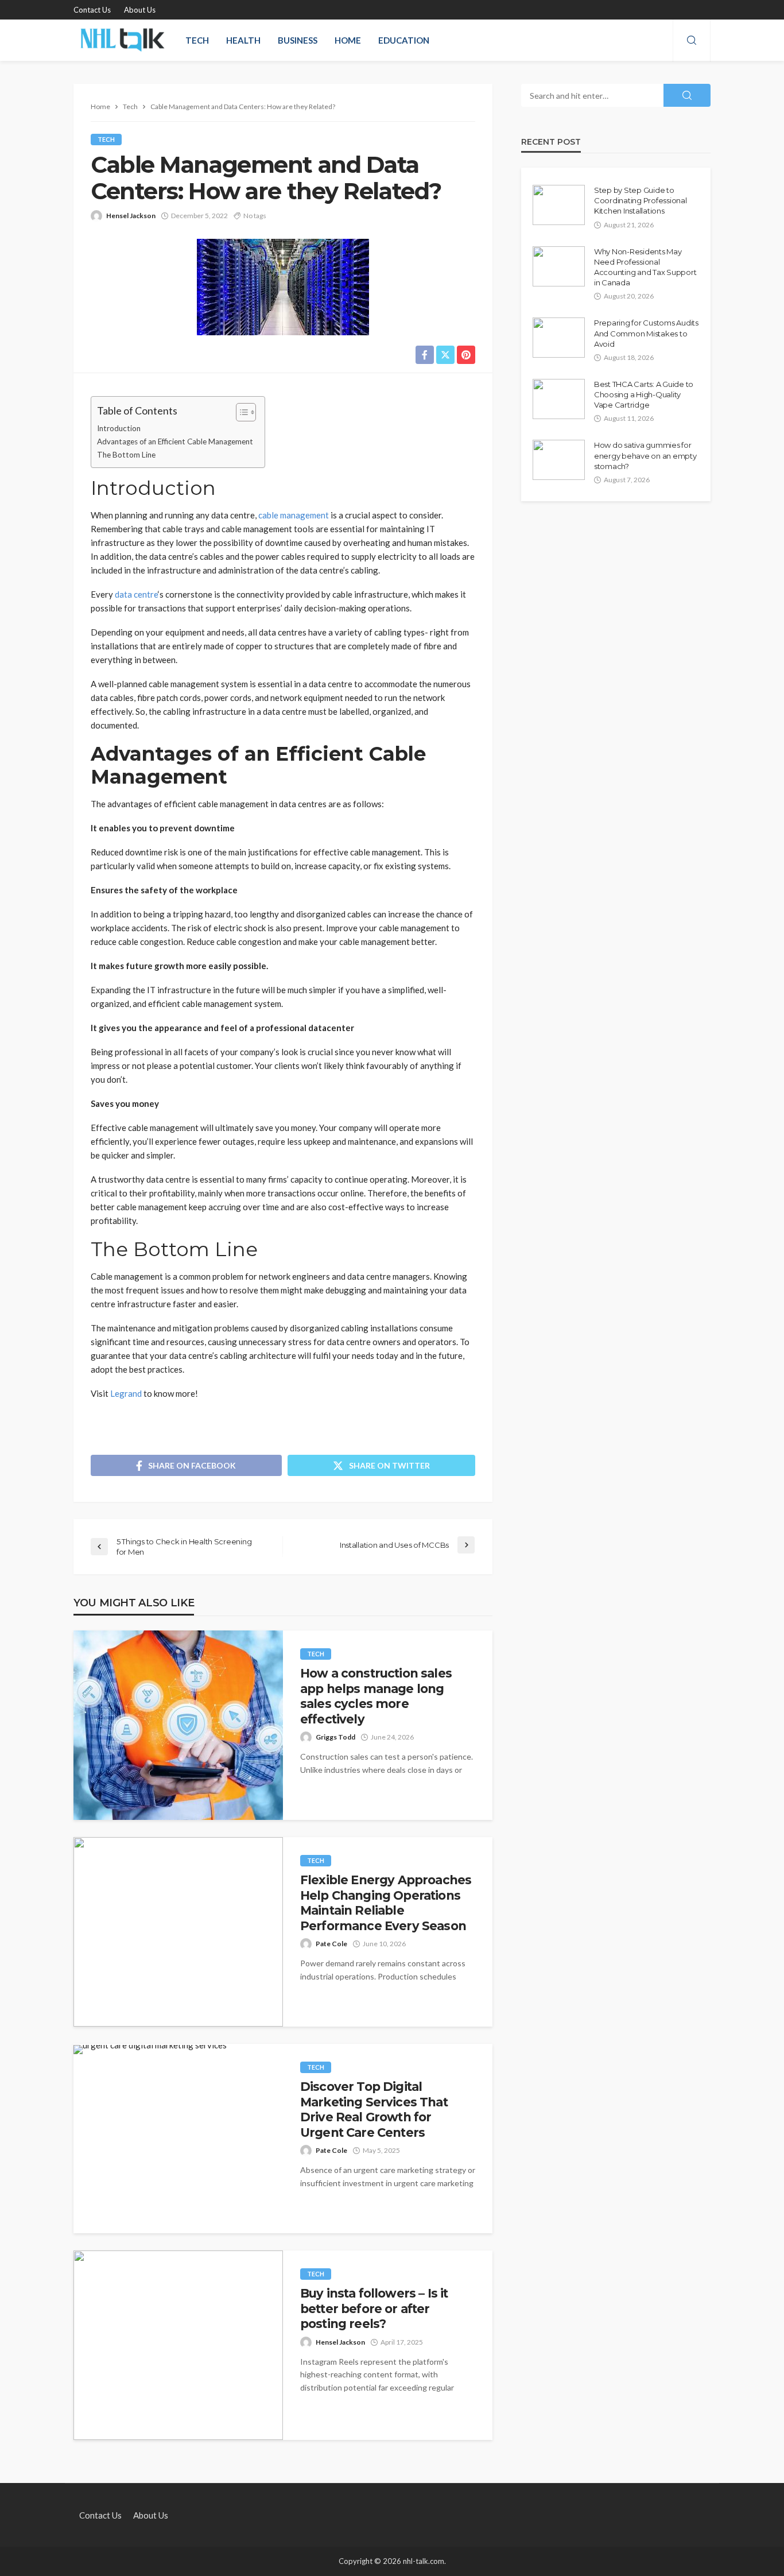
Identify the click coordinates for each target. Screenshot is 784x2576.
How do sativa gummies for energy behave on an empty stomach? (645, 455)
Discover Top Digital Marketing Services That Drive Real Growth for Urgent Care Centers (374, 2109)
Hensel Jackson (131, 216)
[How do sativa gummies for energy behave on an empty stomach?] (559, 460)
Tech (197, 40)
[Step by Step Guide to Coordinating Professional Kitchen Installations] (559, 205)
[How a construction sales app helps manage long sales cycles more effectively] (178, 1725)
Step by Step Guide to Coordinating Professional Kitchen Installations (641, 200)
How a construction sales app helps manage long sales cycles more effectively (376, 1696)
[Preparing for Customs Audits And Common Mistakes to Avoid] (559, 338)
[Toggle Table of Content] (240, 412)
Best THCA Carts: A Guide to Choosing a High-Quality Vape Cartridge (644, 394)
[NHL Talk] (122, 40)
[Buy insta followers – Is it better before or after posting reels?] (178, 2345)
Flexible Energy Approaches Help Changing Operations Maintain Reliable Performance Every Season (386, 1903)
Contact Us (92, 10)
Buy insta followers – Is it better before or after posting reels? (374, 2308)
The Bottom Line (126, 455)
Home (348, 40)
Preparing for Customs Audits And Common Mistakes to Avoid (646, 333)
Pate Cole (331, 1944)
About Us (140, 10)
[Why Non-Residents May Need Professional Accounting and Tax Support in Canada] (559, 266)
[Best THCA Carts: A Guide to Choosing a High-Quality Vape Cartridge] (559, 399)
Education (404, 40)
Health (243, 40)
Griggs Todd (335, 1737)
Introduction (119, 428)
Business (298, 40)
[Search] (692, 41)
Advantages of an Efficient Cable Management (175, 441)
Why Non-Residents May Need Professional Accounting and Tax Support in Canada (645, 267)
